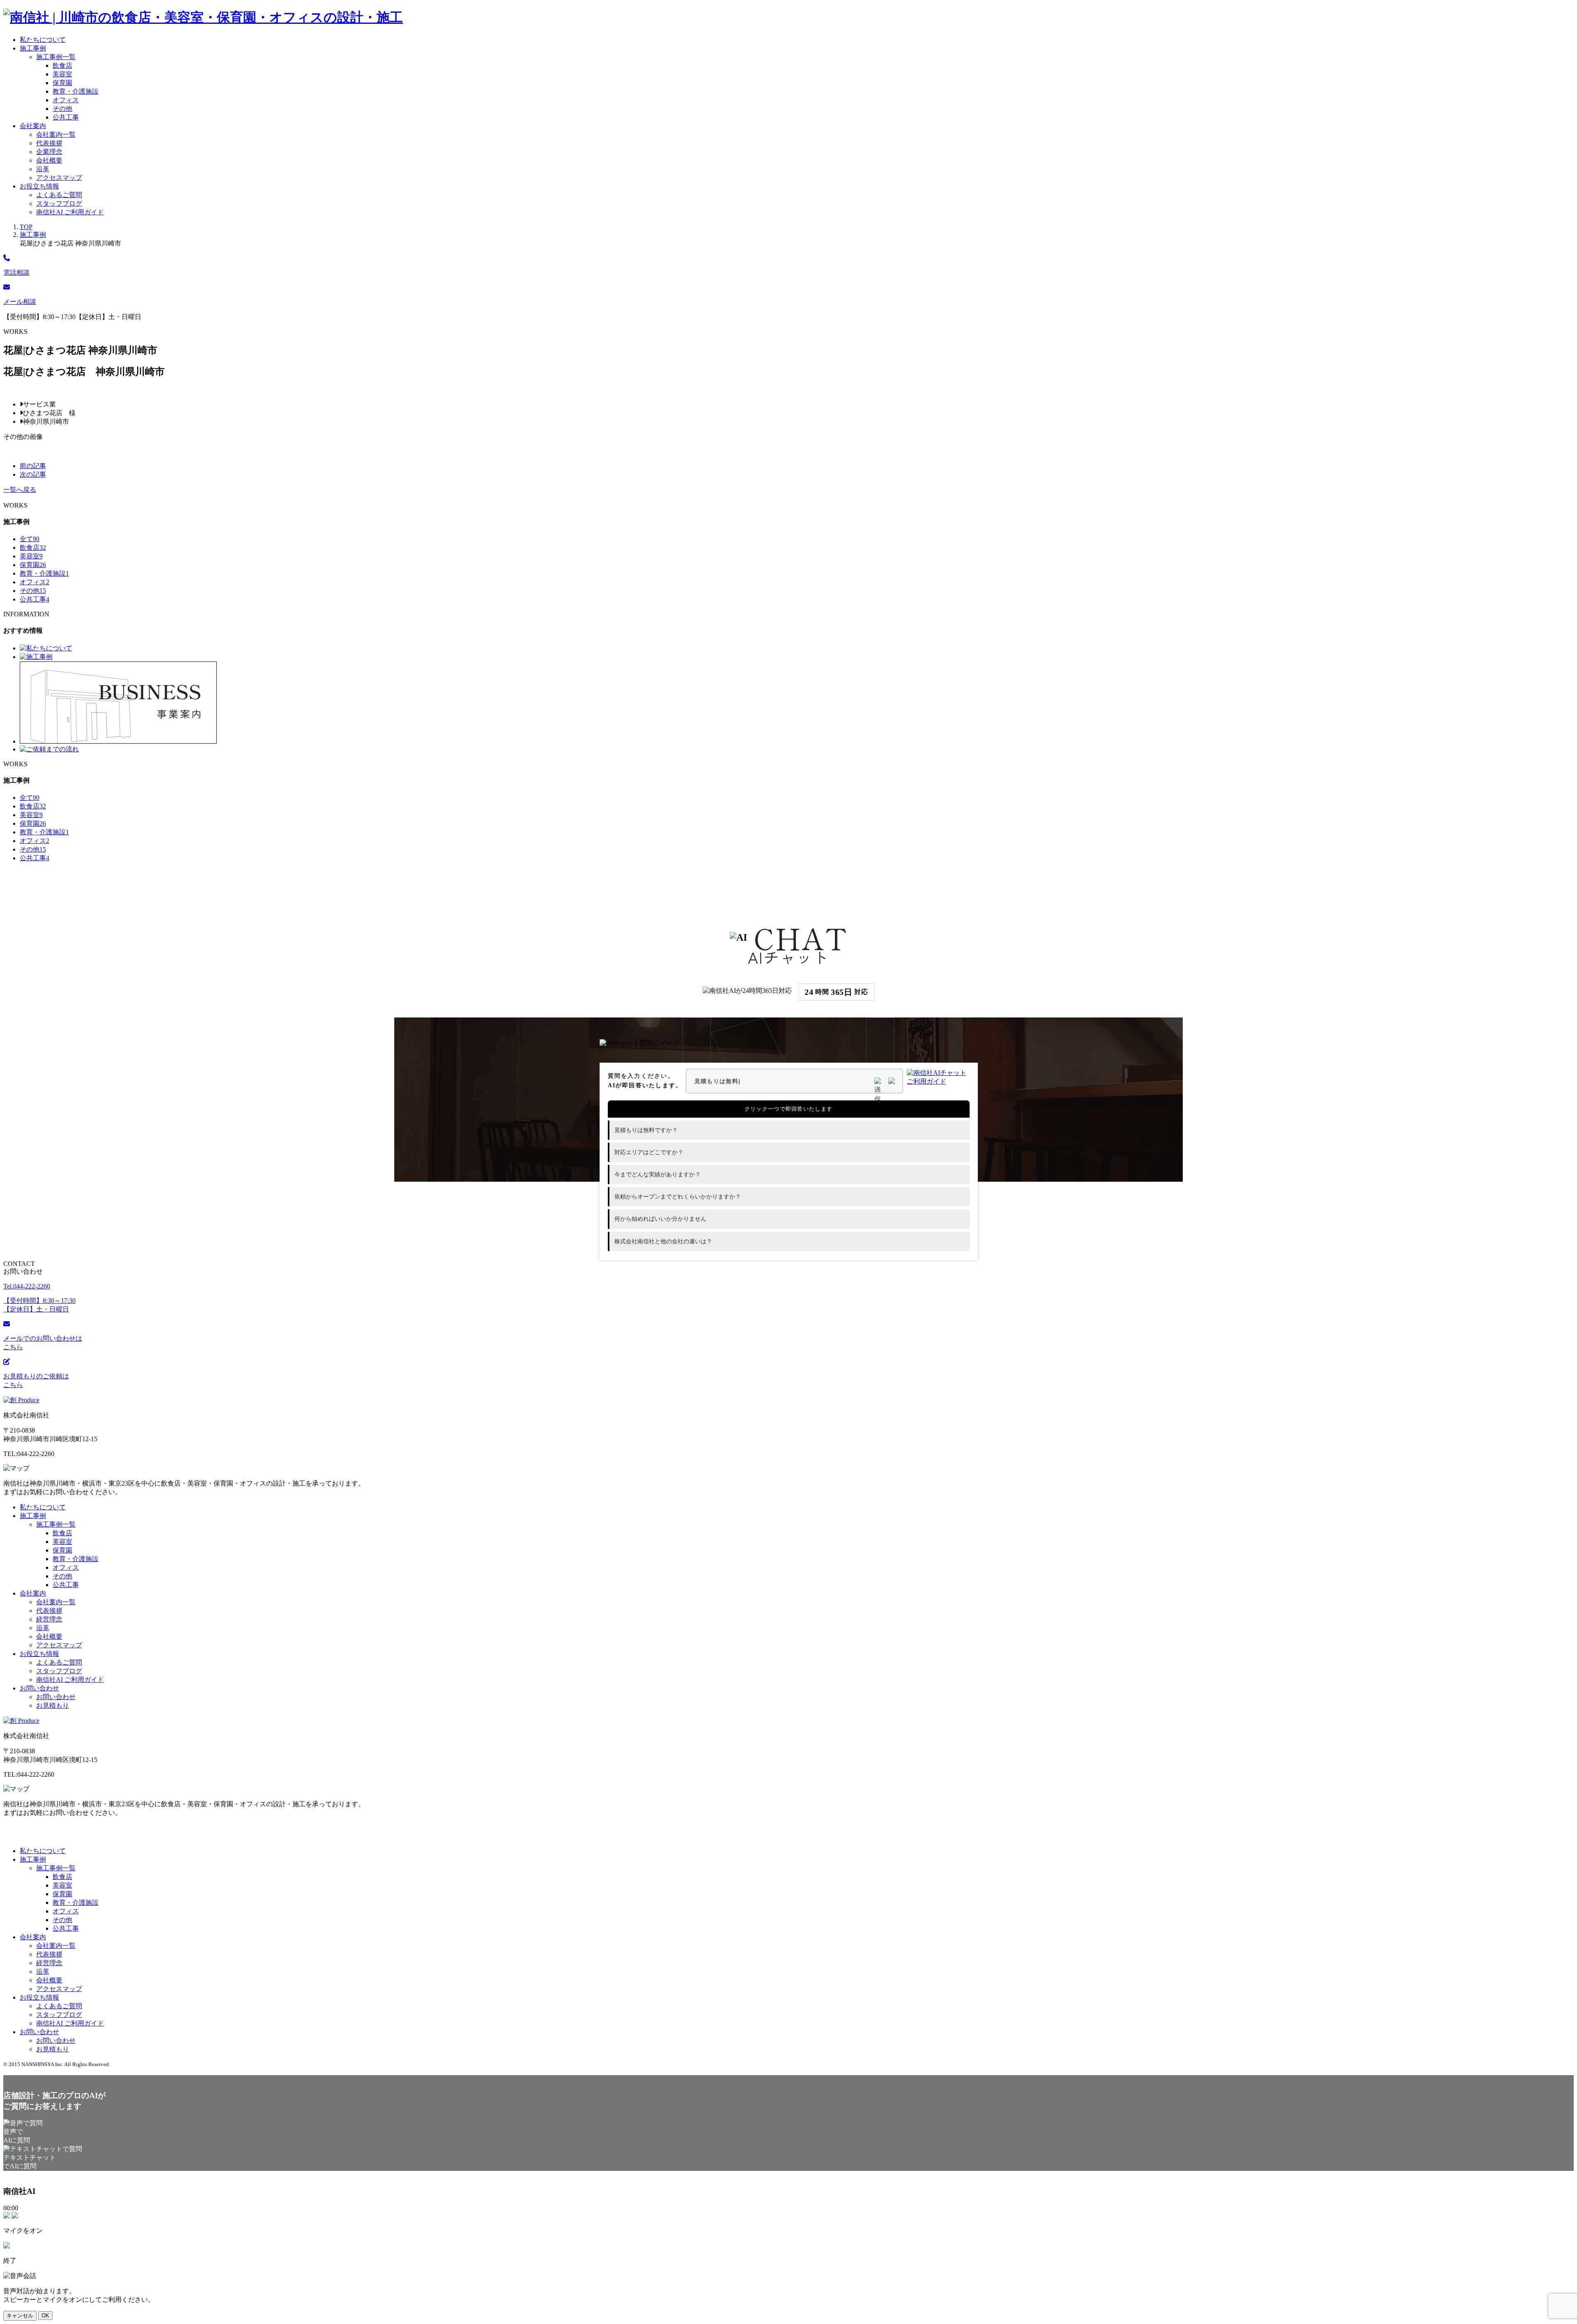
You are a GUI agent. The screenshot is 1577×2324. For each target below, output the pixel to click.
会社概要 (49, 160)
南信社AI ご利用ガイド (70, 212)
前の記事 (33, 466)
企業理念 (49, 152)
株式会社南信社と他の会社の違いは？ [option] (663, 1241)
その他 (62, 109)
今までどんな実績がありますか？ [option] (657, 1175)
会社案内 (33, 126)
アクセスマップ (59, 178)
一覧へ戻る (20, 490)
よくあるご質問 (59, 195)
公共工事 (66, 117)
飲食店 (62, 65)
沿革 (43, 169)
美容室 (62, 74)
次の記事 (33, 474)
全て (30, 539)
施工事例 (33, 48)
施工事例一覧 (56, 57)
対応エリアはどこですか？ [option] (649, 1152)
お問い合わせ (39, 1688)
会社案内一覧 (56, 134)
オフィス (66, 100)
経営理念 (49, 1619)
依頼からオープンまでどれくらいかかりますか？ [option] (678, 1197)
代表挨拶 (49, 143)
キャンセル (20, 2316)
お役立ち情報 (39, 186)
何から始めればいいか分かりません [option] (660, 1219)
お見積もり (53, 1705)
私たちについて (43, 40)
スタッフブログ (59, 203)
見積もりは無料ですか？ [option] (646, 1130)
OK (45, 2316)
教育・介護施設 (76, 91)
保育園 (62, 83)
